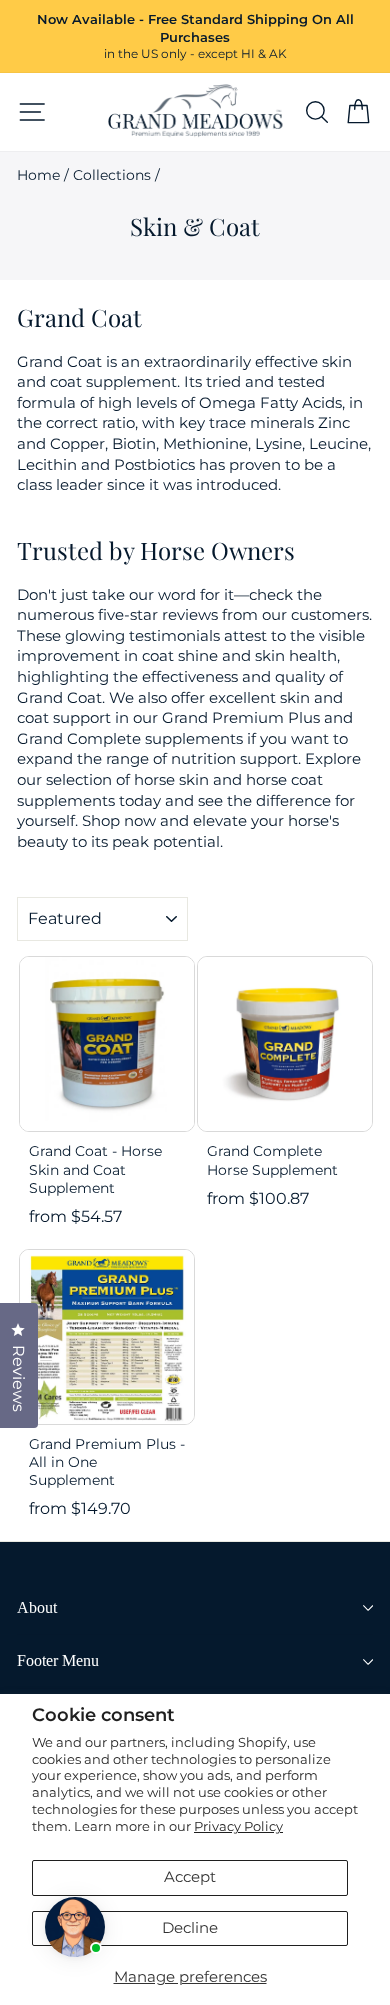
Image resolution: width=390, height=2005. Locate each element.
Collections (112, 175)
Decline (190, 1928)
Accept (190, 1877)
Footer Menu (58, 1660)
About (37, 1607)
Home (38, 175)
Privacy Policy (238, 1826)
